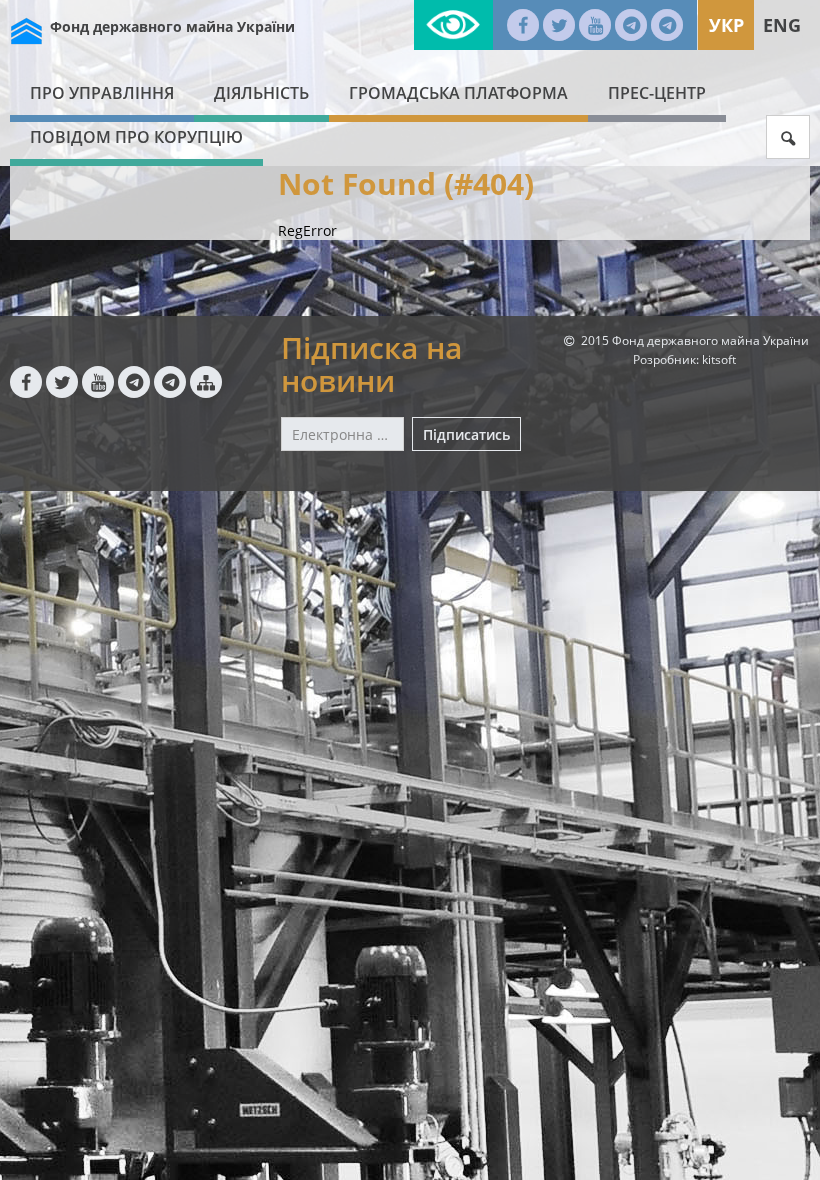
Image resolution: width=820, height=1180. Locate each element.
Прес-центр (657, 93)
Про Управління (102, 93)
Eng (782, 25)
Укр (726, 25)
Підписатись (466, 434)
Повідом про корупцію (136, 137)
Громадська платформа (458, 93)
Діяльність (261, 93)
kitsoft (719, 359)
